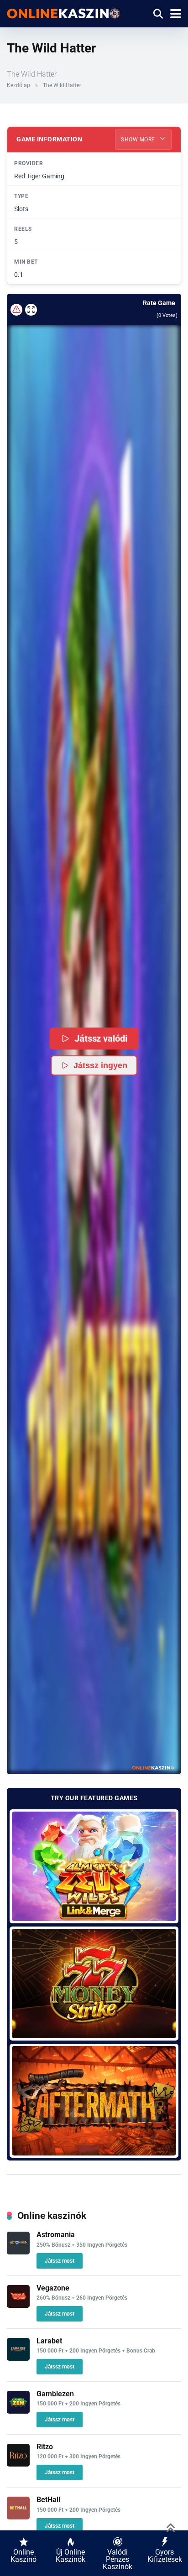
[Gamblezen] (18, 2411)
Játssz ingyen (100, 1065)
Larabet (49, 2341)
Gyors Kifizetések (165, 2556)
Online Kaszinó (23, 2556)
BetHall (48, 2500)
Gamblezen (55, 2394)
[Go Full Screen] (31, 310)
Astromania (56, 2235)
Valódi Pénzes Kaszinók (117, 2559)
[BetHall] (18, 2517)
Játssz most (60, 2261)
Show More (139, 140)
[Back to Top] (171, 2527)
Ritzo (45, 2447)
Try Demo (94, 1866)
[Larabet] (18, 2358)
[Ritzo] (18, 2464)
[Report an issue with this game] (16, 310)
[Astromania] (18, 2252)
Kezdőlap (18, 85)
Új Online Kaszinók (70, 2556)
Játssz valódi (101, 1038)
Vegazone (53, 2288)
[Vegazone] (18, 2305)
